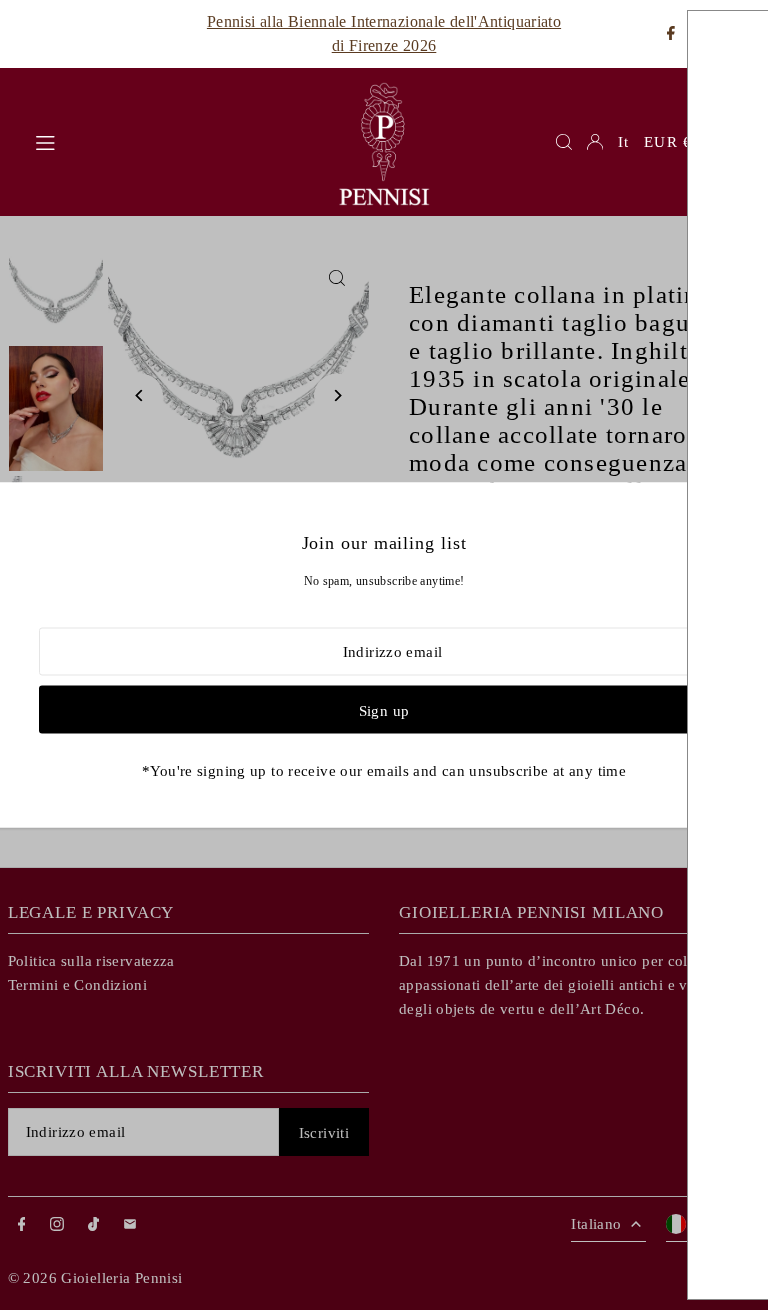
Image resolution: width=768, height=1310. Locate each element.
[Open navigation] (174, 141)
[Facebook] (671, 34)
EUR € (668, 142)
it (623, 142)
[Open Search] (564, 142)
